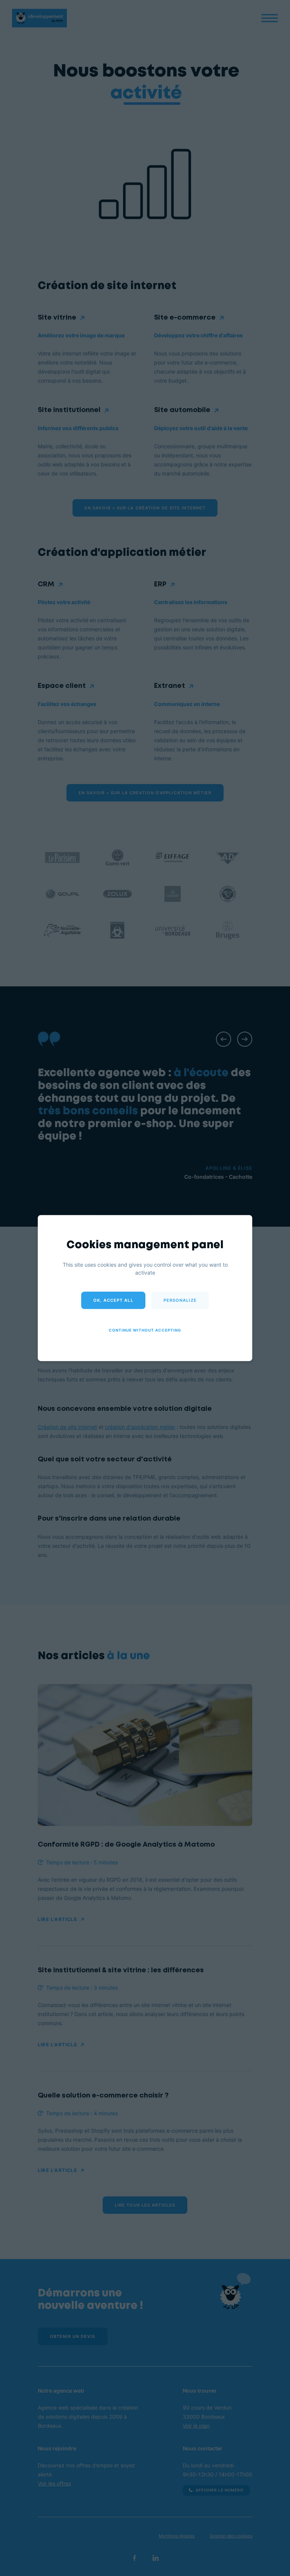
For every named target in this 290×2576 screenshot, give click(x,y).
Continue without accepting (145, 1330)
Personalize (180, 1300)
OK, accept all (113, 1300)
